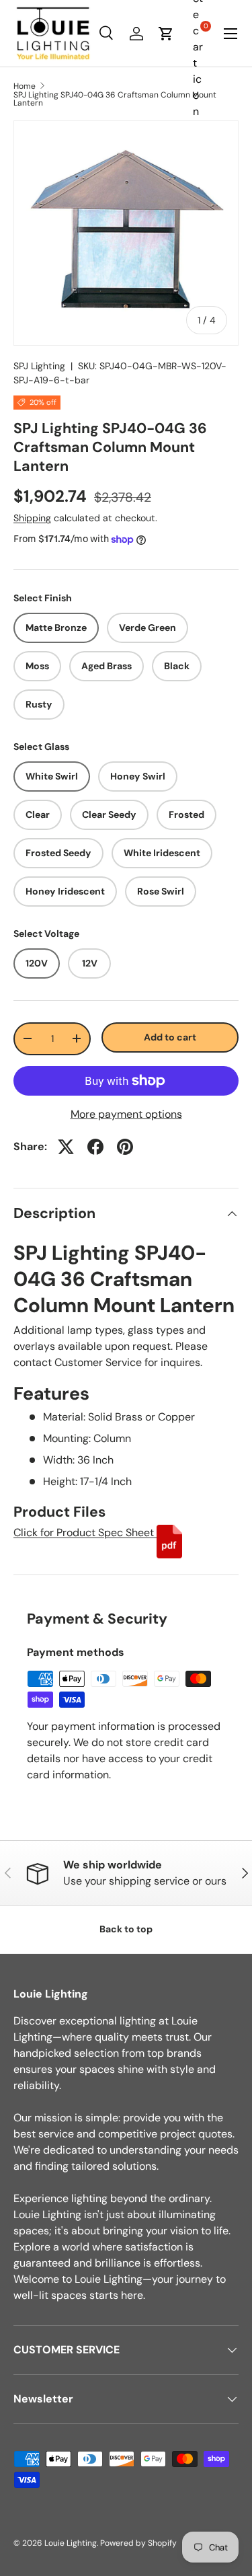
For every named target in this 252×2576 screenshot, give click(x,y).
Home (25, 86)
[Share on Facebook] (95, 1147)
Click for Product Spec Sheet (85, 1532)
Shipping (32, 518)
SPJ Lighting (39, 366)
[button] (166, 34)
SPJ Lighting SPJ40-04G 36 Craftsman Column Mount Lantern (115, 99)
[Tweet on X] (66, 1147)
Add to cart (170, 1037)
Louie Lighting (71, 2543)
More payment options (126, 1114)
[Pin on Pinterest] (125, 1147)
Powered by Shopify (138, 2543)
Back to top (126, 1929)
